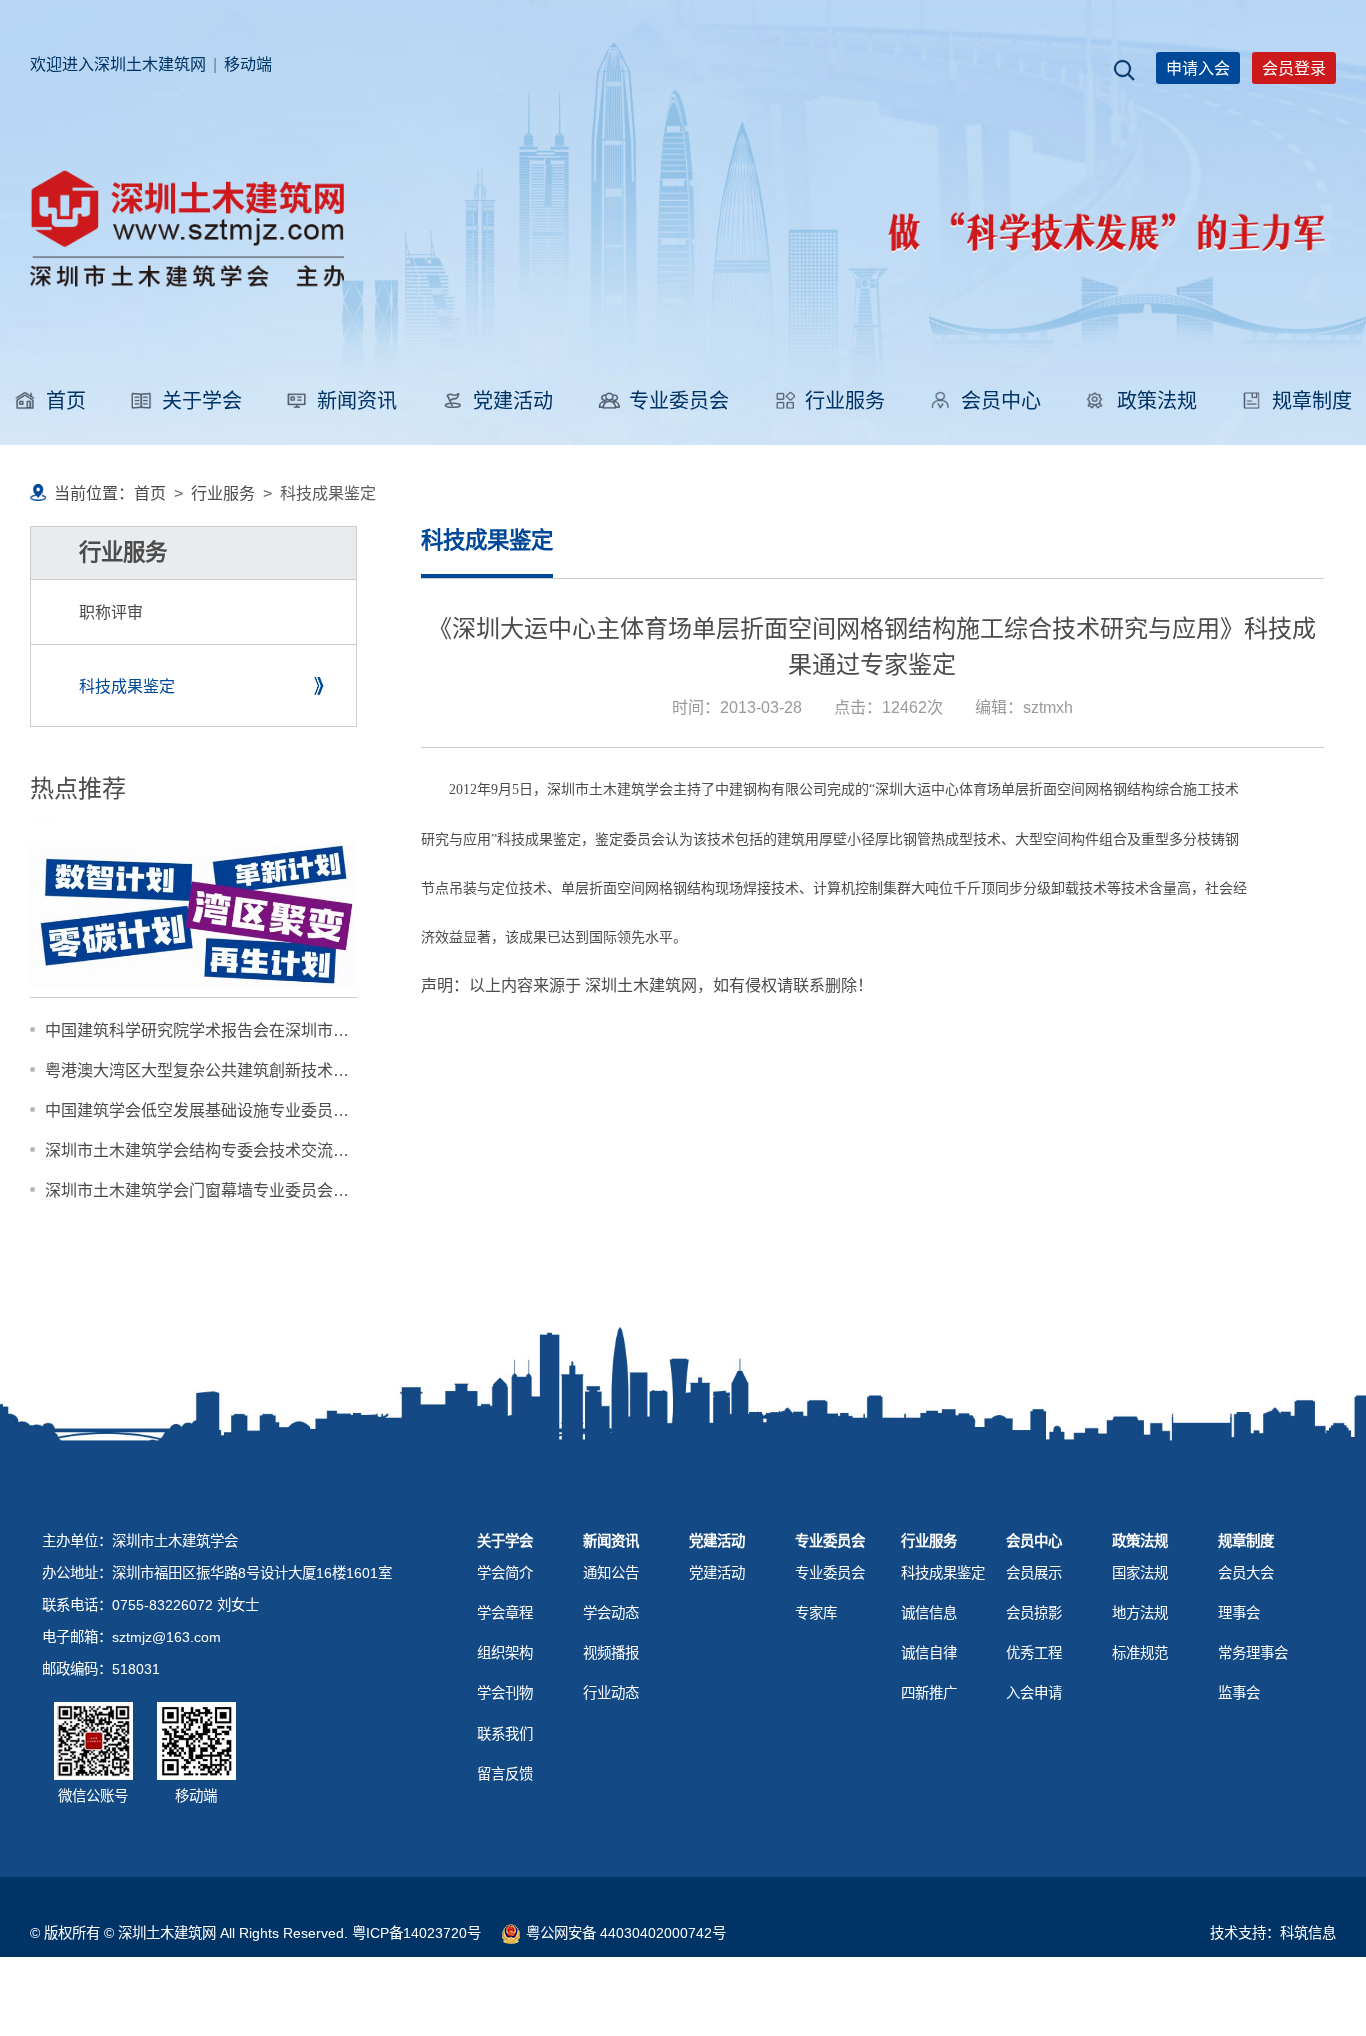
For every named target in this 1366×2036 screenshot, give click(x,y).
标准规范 (1140, 1653)
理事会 (1239, 1613)
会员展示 (1034, 1573)
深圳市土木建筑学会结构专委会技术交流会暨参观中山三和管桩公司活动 (301, 1150)
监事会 (1239, 1693)
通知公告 (611, 1573)
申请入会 (1198, 68)
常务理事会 (1253, 1653)
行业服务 (845, 401)
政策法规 (1156, 401)
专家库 (816, 1613)
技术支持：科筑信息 (1273, 1933)
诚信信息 (929, 1613)
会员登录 (1294, 68)
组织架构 (505, 1653)
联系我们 (505, 1734)
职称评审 (111, 612)
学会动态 (611, 1613)
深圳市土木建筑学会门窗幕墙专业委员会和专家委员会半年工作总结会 (293, 1190)
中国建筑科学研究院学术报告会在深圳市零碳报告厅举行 (245, 1030)
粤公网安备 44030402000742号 (626, 1933)
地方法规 (1140, 1613)
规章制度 (1312, 401)
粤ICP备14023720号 (416, 1933)
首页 (66, 401)
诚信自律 (929, 1653)
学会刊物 (505, 1693)
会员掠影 (1034, 1613)
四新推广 (929, 1693)
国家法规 (1140, 1573)
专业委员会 (679, 401)
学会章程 (505, 1613)
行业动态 (611, 1693)
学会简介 (505, 1573)
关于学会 (201, 401)
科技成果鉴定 (127, 686)
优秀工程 (1034, 1653)
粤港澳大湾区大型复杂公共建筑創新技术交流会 (213, 1070)
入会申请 (1034, 1693)
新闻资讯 (357, 401)
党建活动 (513, 401)
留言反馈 (505, 1774)
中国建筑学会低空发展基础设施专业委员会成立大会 (229, 1110)
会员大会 (1246, 1573)
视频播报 (611, 1653)
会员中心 (1001, 401)
